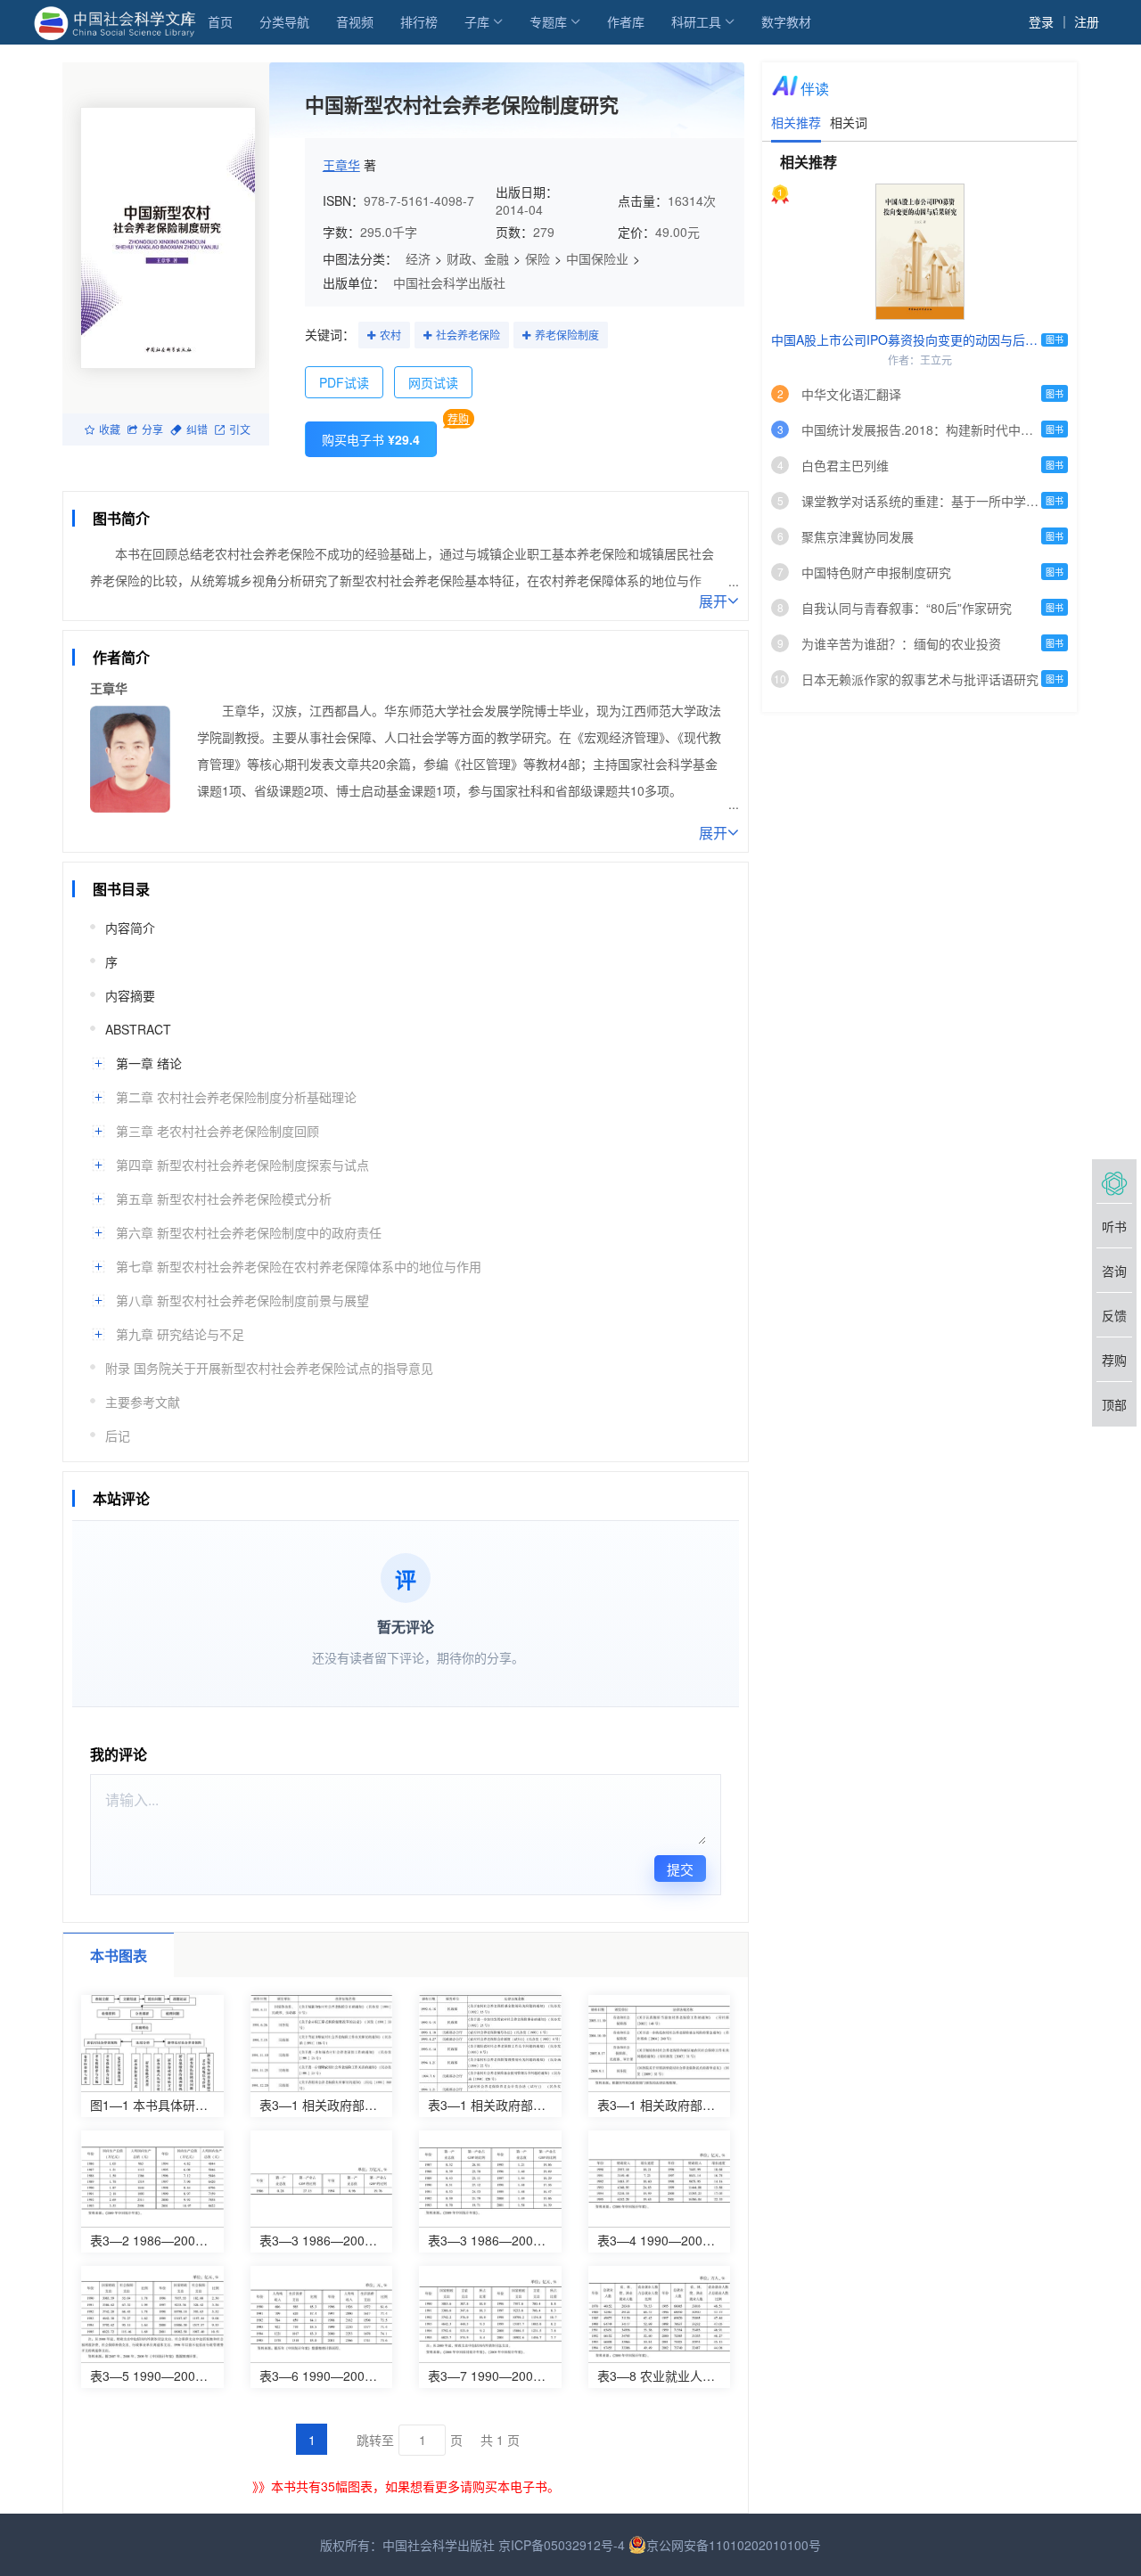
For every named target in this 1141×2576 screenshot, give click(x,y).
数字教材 (786, 21)
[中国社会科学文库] (118, 21)
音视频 (355, 21)
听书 (1114, 1226)
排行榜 (419, 21)
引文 (240, 429)
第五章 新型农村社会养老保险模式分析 (224, 1198)
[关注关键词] (371, 336)
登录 (1041, 21)
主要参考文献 (143, 1402)
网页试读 (433, 382)
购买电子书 (371, 439)
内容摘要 (130, 995)
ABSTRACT (138, 1029)
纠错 (197, 429)
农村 (390, 335)
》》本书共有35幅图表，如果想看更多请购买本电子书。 (406, 2486)
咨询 (1114, 1271)
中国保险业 (597, 258)
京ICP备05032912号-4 (562, 2545)
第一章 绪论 (149, 1063)
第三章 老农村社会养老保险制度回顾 (218, 1131)
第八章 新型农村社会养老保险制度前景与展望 (242, 1300)
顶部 (1114, 1404)
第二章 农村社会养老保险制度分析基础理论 (236, 1097)
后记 (118, 1435)
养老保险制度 (567, 335)
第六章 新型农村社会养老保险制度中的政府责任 (249, 1232)
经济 (418, 258)
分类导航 (284, 21)
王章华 (341, 165)
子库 (477, 21)
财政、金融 (478, 258)
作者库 (626, 21)
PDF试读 (344, 382)
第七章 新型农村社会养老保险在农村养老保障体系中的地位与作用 (299, 1266)
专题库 (548, 21)
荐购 (458, 418)
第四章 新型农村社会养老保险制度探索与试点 (242, 1165)
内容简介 (130, 928)
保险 (538, 258)
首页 (220, 21)
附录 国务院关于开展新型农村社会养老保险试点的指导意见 (269, 1368)
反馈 (1114, 1315)
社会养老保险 (468, 335)
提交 (680, 1869)
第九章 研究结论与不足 (180, 1334)
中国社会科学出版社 (449, 282)
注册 (1087, 21)
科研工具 (696, 21)
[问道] (1114, 1182)
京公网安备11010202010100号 (734, 2545)
